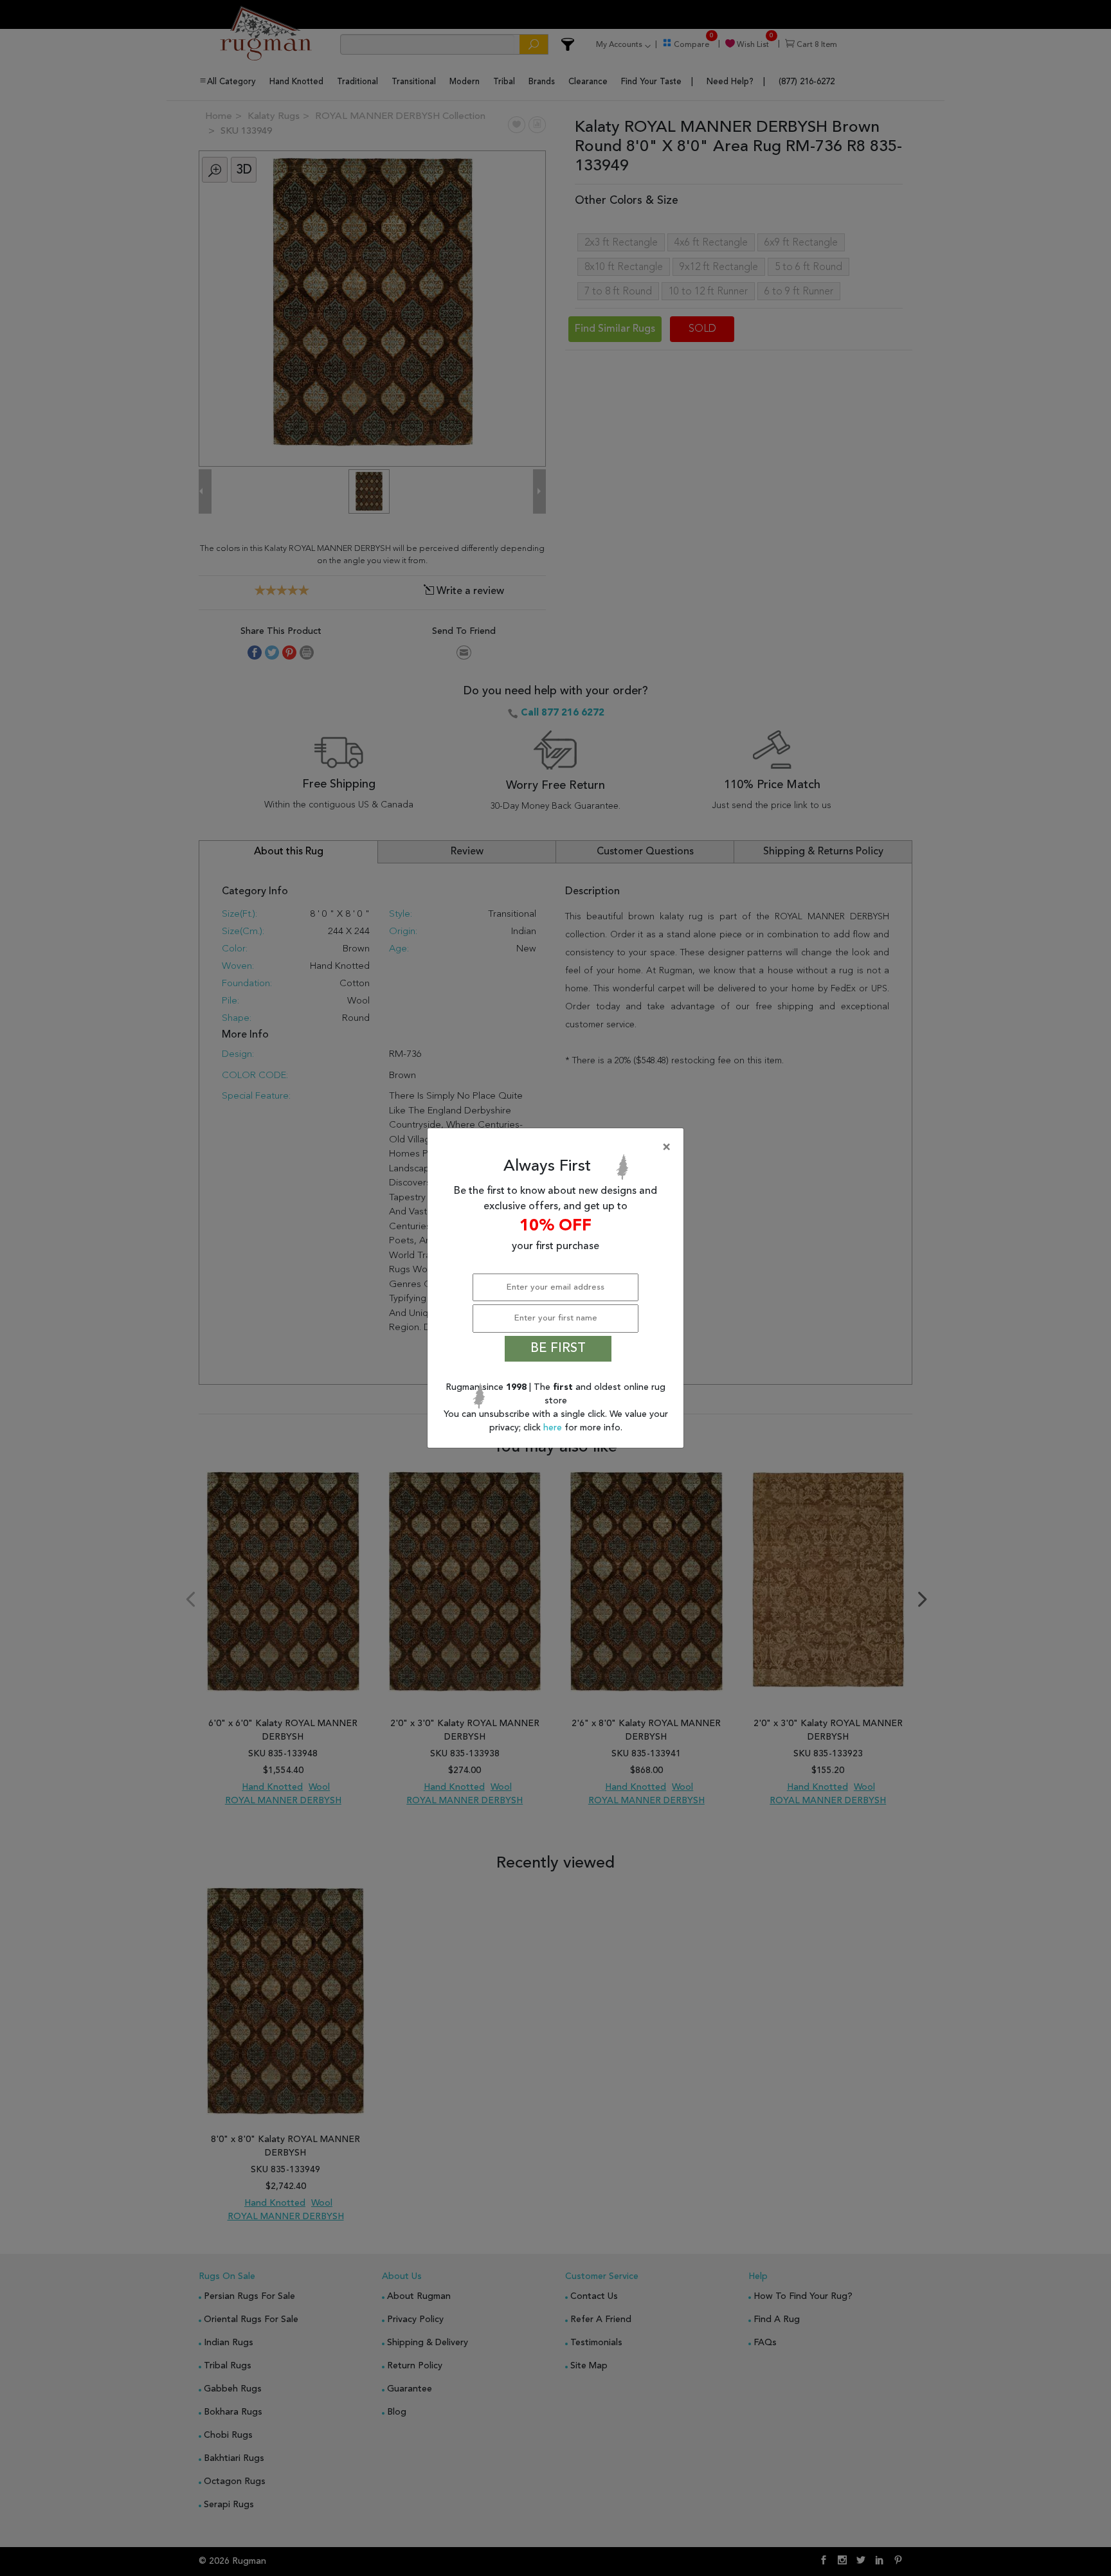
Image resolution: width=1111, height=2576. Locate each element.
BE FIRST (558, 1349)
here (554, 1428)
